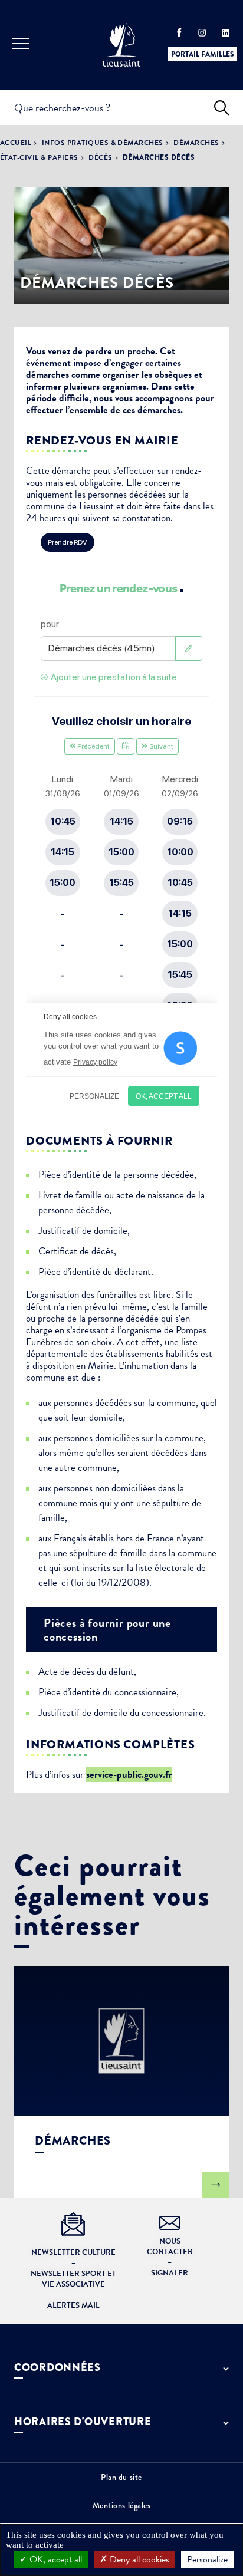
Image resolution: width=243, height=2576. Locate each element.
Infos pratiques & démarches (103, 143)
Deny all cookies (138, 2559)
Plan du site (121, 2477)
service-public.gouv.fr (129, 1775)
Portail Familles (203, 54)
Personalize (207, 2559)
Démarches (196, 143)
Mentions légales (122, 2505)
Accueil (16, 143)
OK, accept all (55, 2559)
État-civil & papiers (39, 157)
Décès (100, 157)
